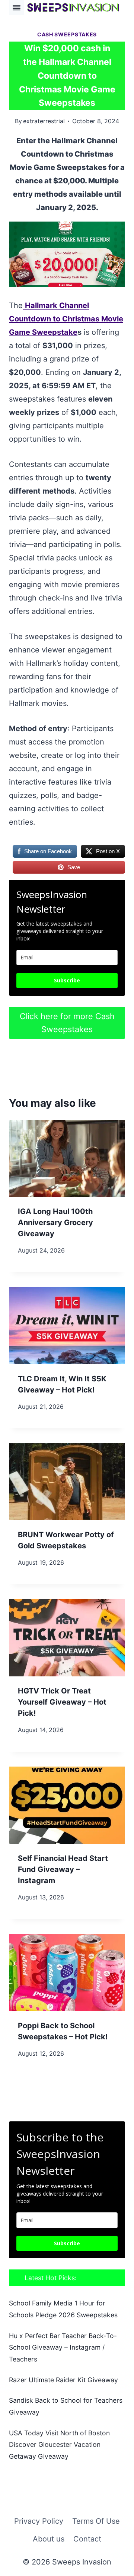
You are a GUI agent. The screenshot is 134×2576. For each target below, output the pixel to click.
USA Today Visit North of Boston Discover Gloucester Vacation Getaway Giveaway (59, 2445)
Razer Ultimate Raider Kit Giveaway (63, 2380)
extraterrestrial (44, 121)
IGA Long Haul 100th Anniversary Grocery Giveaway (55, 1222)
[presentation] (67, 1158)
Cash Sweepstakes (67, 34)
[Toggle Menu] (17, 8)
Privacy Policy (39, 2521)
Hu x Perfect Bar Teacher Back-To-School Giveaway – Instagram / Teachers (63, 2347)
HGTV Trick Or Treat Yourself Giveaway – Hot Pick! (62, 1702)
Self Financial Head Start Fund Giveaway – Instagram (63, 1869)
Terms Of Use (96, 2521)
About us (49, 2539)
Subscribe (67, 980)
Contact (87, 2539)
